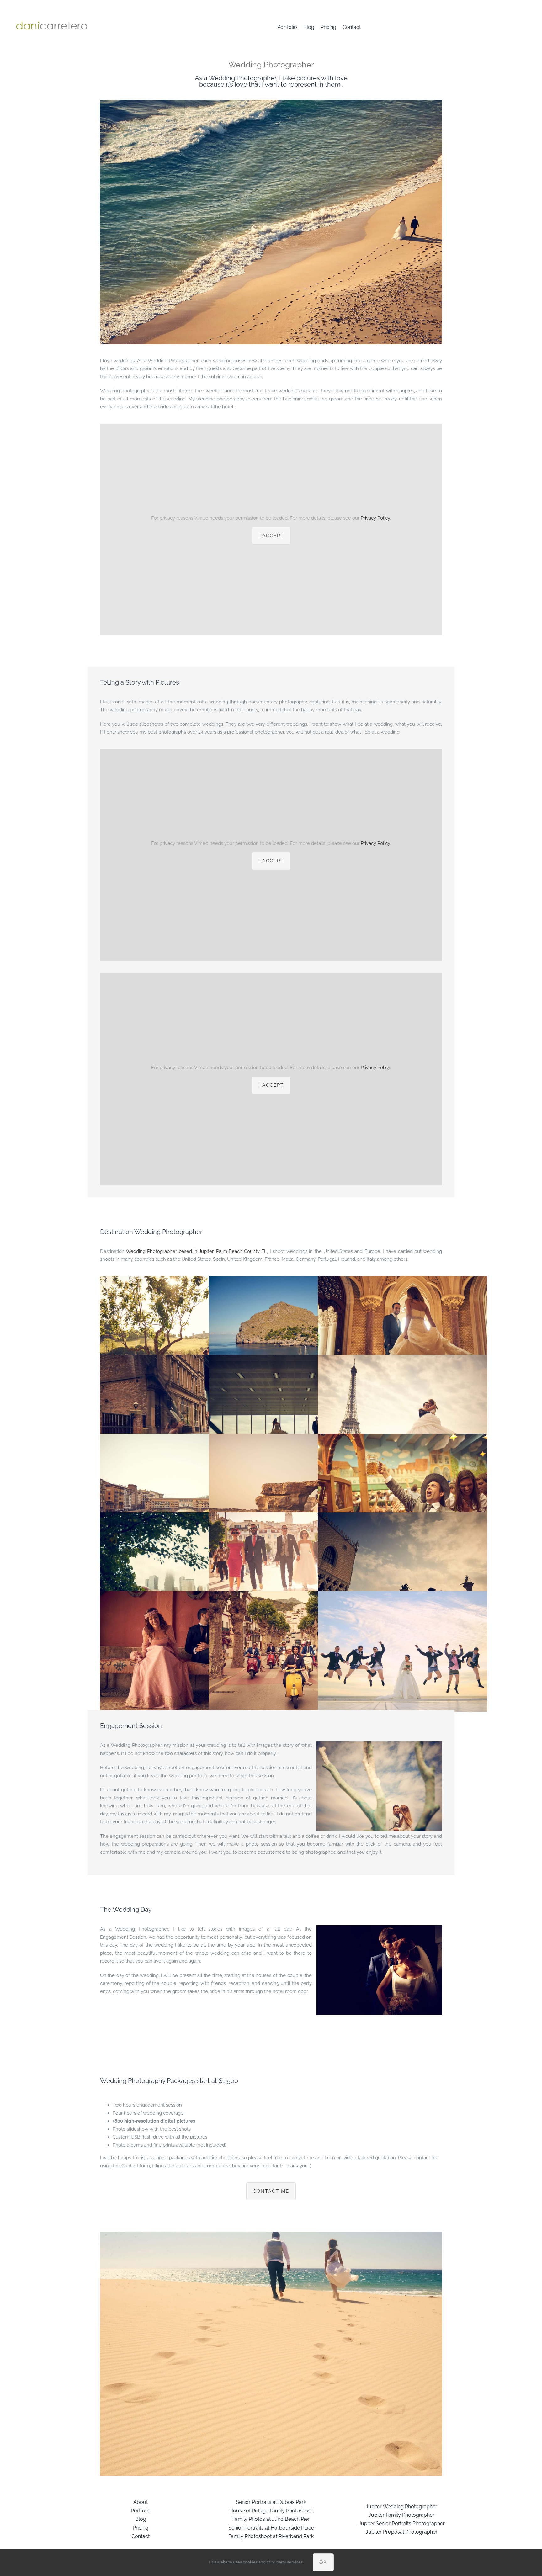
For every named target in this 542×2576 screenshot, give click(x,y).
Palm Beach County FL (242, 1251)
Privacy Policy (375, 518)
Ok (323, 2562)
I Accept (271, 536)
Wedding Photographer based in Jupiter (170, 1251)
